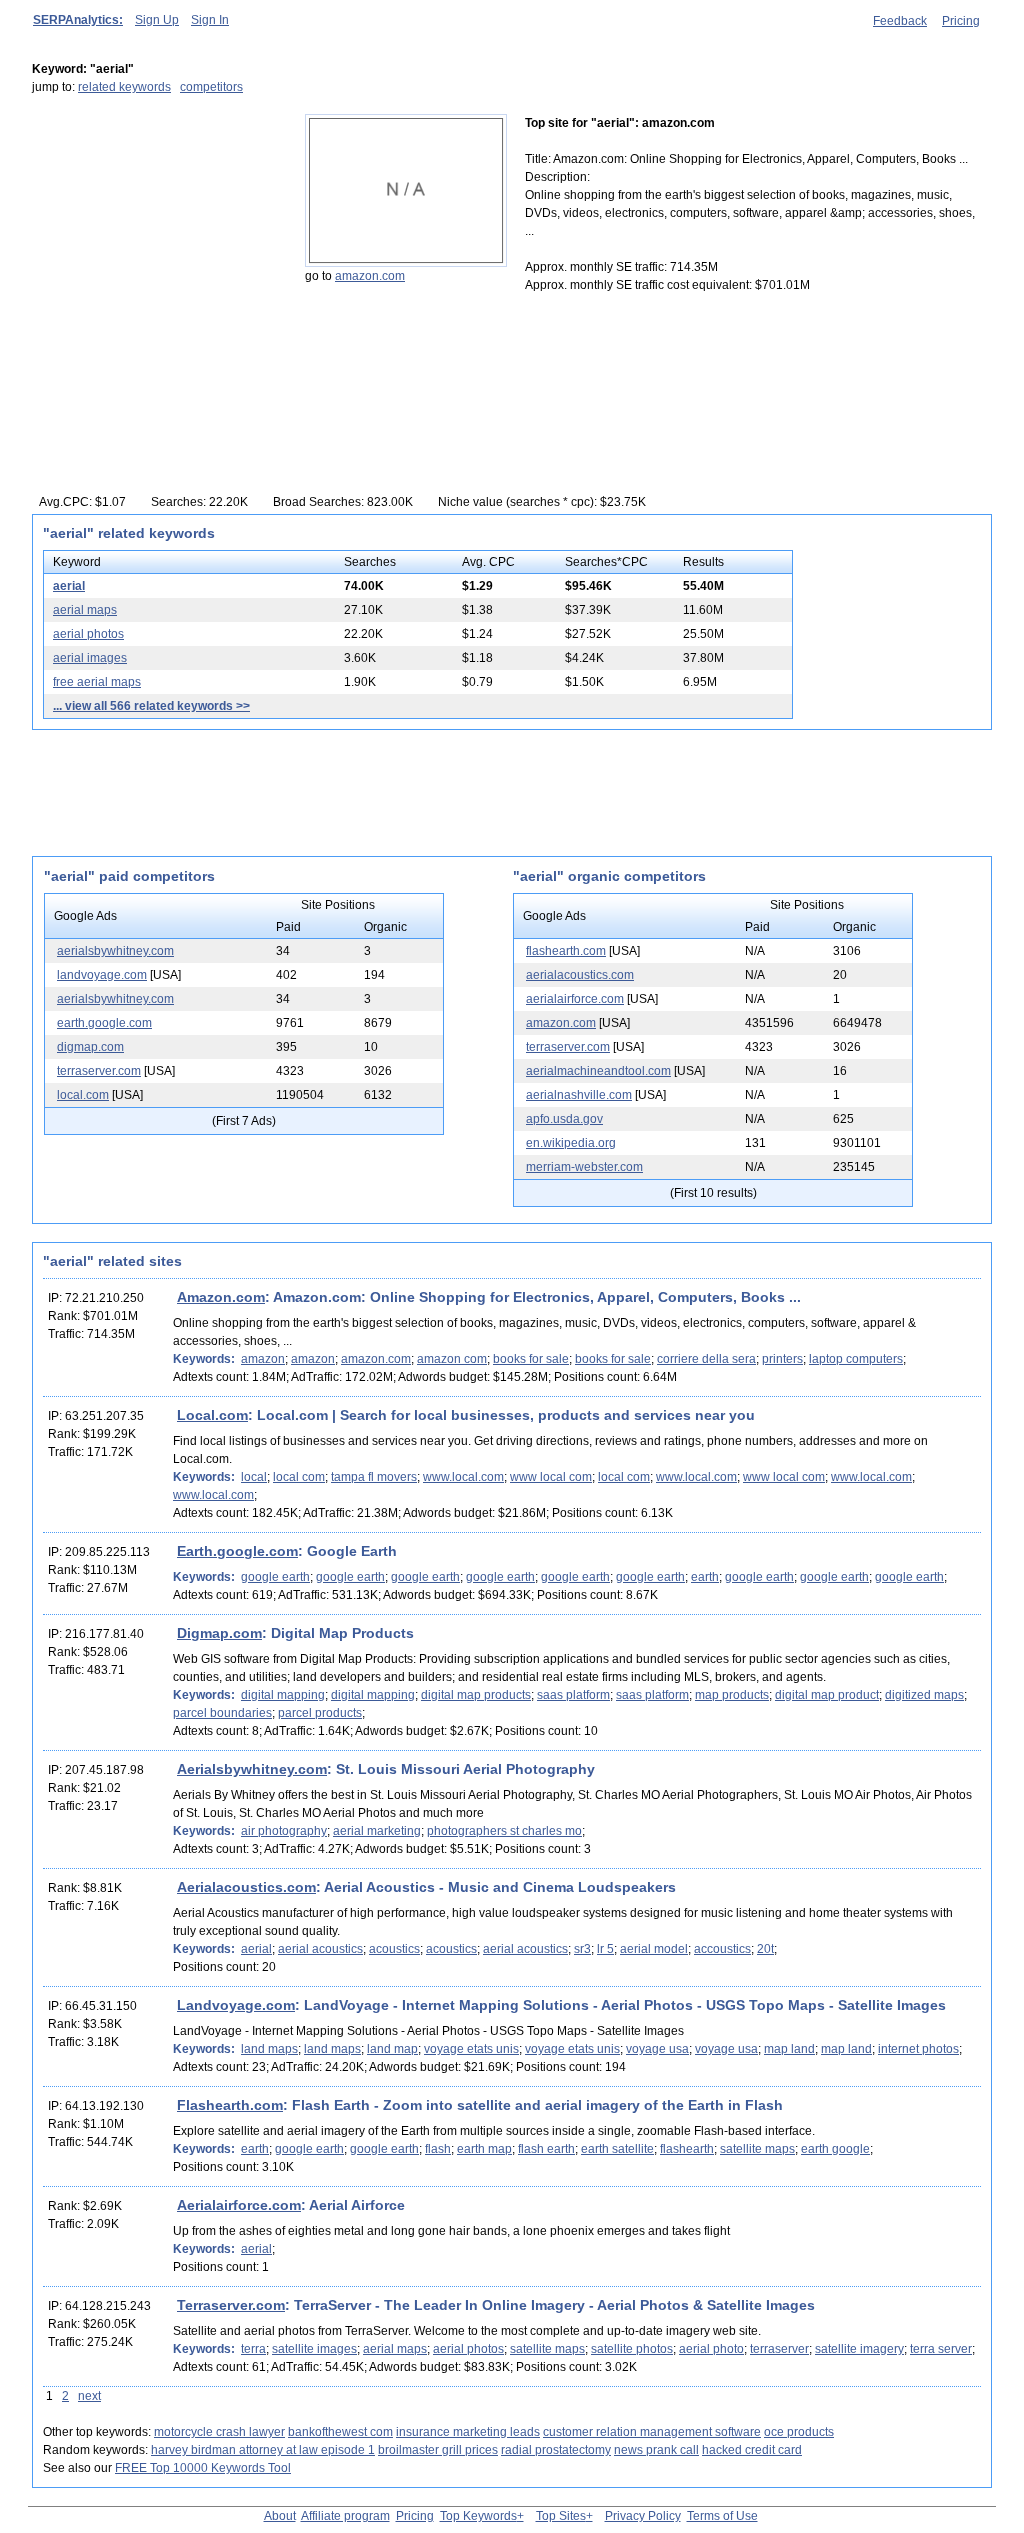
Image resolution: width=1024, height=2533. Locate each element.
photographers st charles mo (504, 1831)
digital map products (476, 1695)
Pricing (961, 21)
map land (789, 2049)
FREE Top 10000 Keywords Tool (203, 2468)
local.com (83, 1095)
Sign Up (157, 20)
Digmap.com (219, 1633)
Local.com (212, 1415)
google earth (275, 1577)
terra (253, 2349)
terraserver (779, 2349)
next (89, 2396)
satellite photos (632, 2349)
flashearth (687, 2149)
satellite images (314, 2349)
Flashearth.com (230, 2105)
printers (782, 1359)
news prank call (656, 2450)
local (254, 1477)
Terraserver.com (231, 2305)
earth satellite (617, 2149)
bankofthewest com (340, 2432)
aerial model (654, 1949)
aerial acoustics (320, 1949)
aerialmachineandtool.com (598, 1071)
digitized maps (924, 1695)
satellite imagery (859, 2349)
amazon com (452, 1359)
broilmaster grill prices (438, 2450)
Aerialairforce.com (239, 2205)
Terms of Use (722, 2516)
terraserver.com (99, 1071)
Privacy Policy (643, 2516)
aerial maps (85, 610)
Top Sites (561, 2516)
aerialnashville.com (579, 1095)
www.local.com (463, 1477)
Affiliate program (345, 2516)
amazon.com (370, 276)
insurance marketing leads (468, 2432)
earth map (484, 2149)
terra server (941, 2349)
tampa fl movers (374, 1477)
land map (392, 2049)
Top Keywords (478, 2516)
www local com (551, 1477)
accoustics (722, 1949)
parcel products (320, 1713)
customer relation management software (652, 2432)
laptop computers (856, 1359)
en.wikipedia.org (571, 1143)
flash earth (546, 2149)
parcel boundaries (222, 1713)
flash (438, 2149)
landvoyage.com (102, 975)
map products (732, 1695)
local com (299, 1477)
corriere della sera (706, 1359)
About (280, 2516)
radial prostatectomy (556, 2450)
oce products (799, 2432)
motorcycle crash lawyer (219, 2432)
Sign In (210, 20)
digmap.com (90, 1047)
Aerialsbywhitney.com (252, 1769)
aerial (69, 586)
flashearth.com (566, 951)
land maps (269, 2049)
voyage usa (657, 2049)
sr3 (582, 1949)
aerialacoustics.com (580, 975)
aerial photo (711, 2349)
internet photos (918, 2049)
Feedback (900, 21)
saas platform (573, 1695)
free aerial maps (97, 682)
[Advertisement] (157, 239)
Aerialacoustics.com (246, 1887)
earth (705, 1577)
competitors (211, 87)
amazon (263, 1359)
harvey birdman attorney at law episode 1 (263, 2450)
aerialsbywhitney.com (115, 951)
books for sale (531, 1359)
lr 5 (605, 1949)
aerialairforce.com (575, 999)
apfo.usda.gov (564, 1119)
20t (765, 1949)
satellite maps (757, 2149)
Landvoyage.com (236, 2005)
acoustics (394, 1949)
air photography (284, 1831)
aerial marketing (377, 1831)
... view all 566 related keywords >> (151, 706)
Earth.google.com (237, 1551)
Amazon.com (221, 1297)
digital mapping (283, 1695)
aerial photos (88, 634)
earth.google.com (104, 1023)
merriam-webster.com (584, 1167)
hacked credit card (752, 2450)
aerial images (90, 658)
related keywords (124, 87)
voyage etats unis (471, 2049)
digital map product (827, 1695)
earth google (835, 2149)
